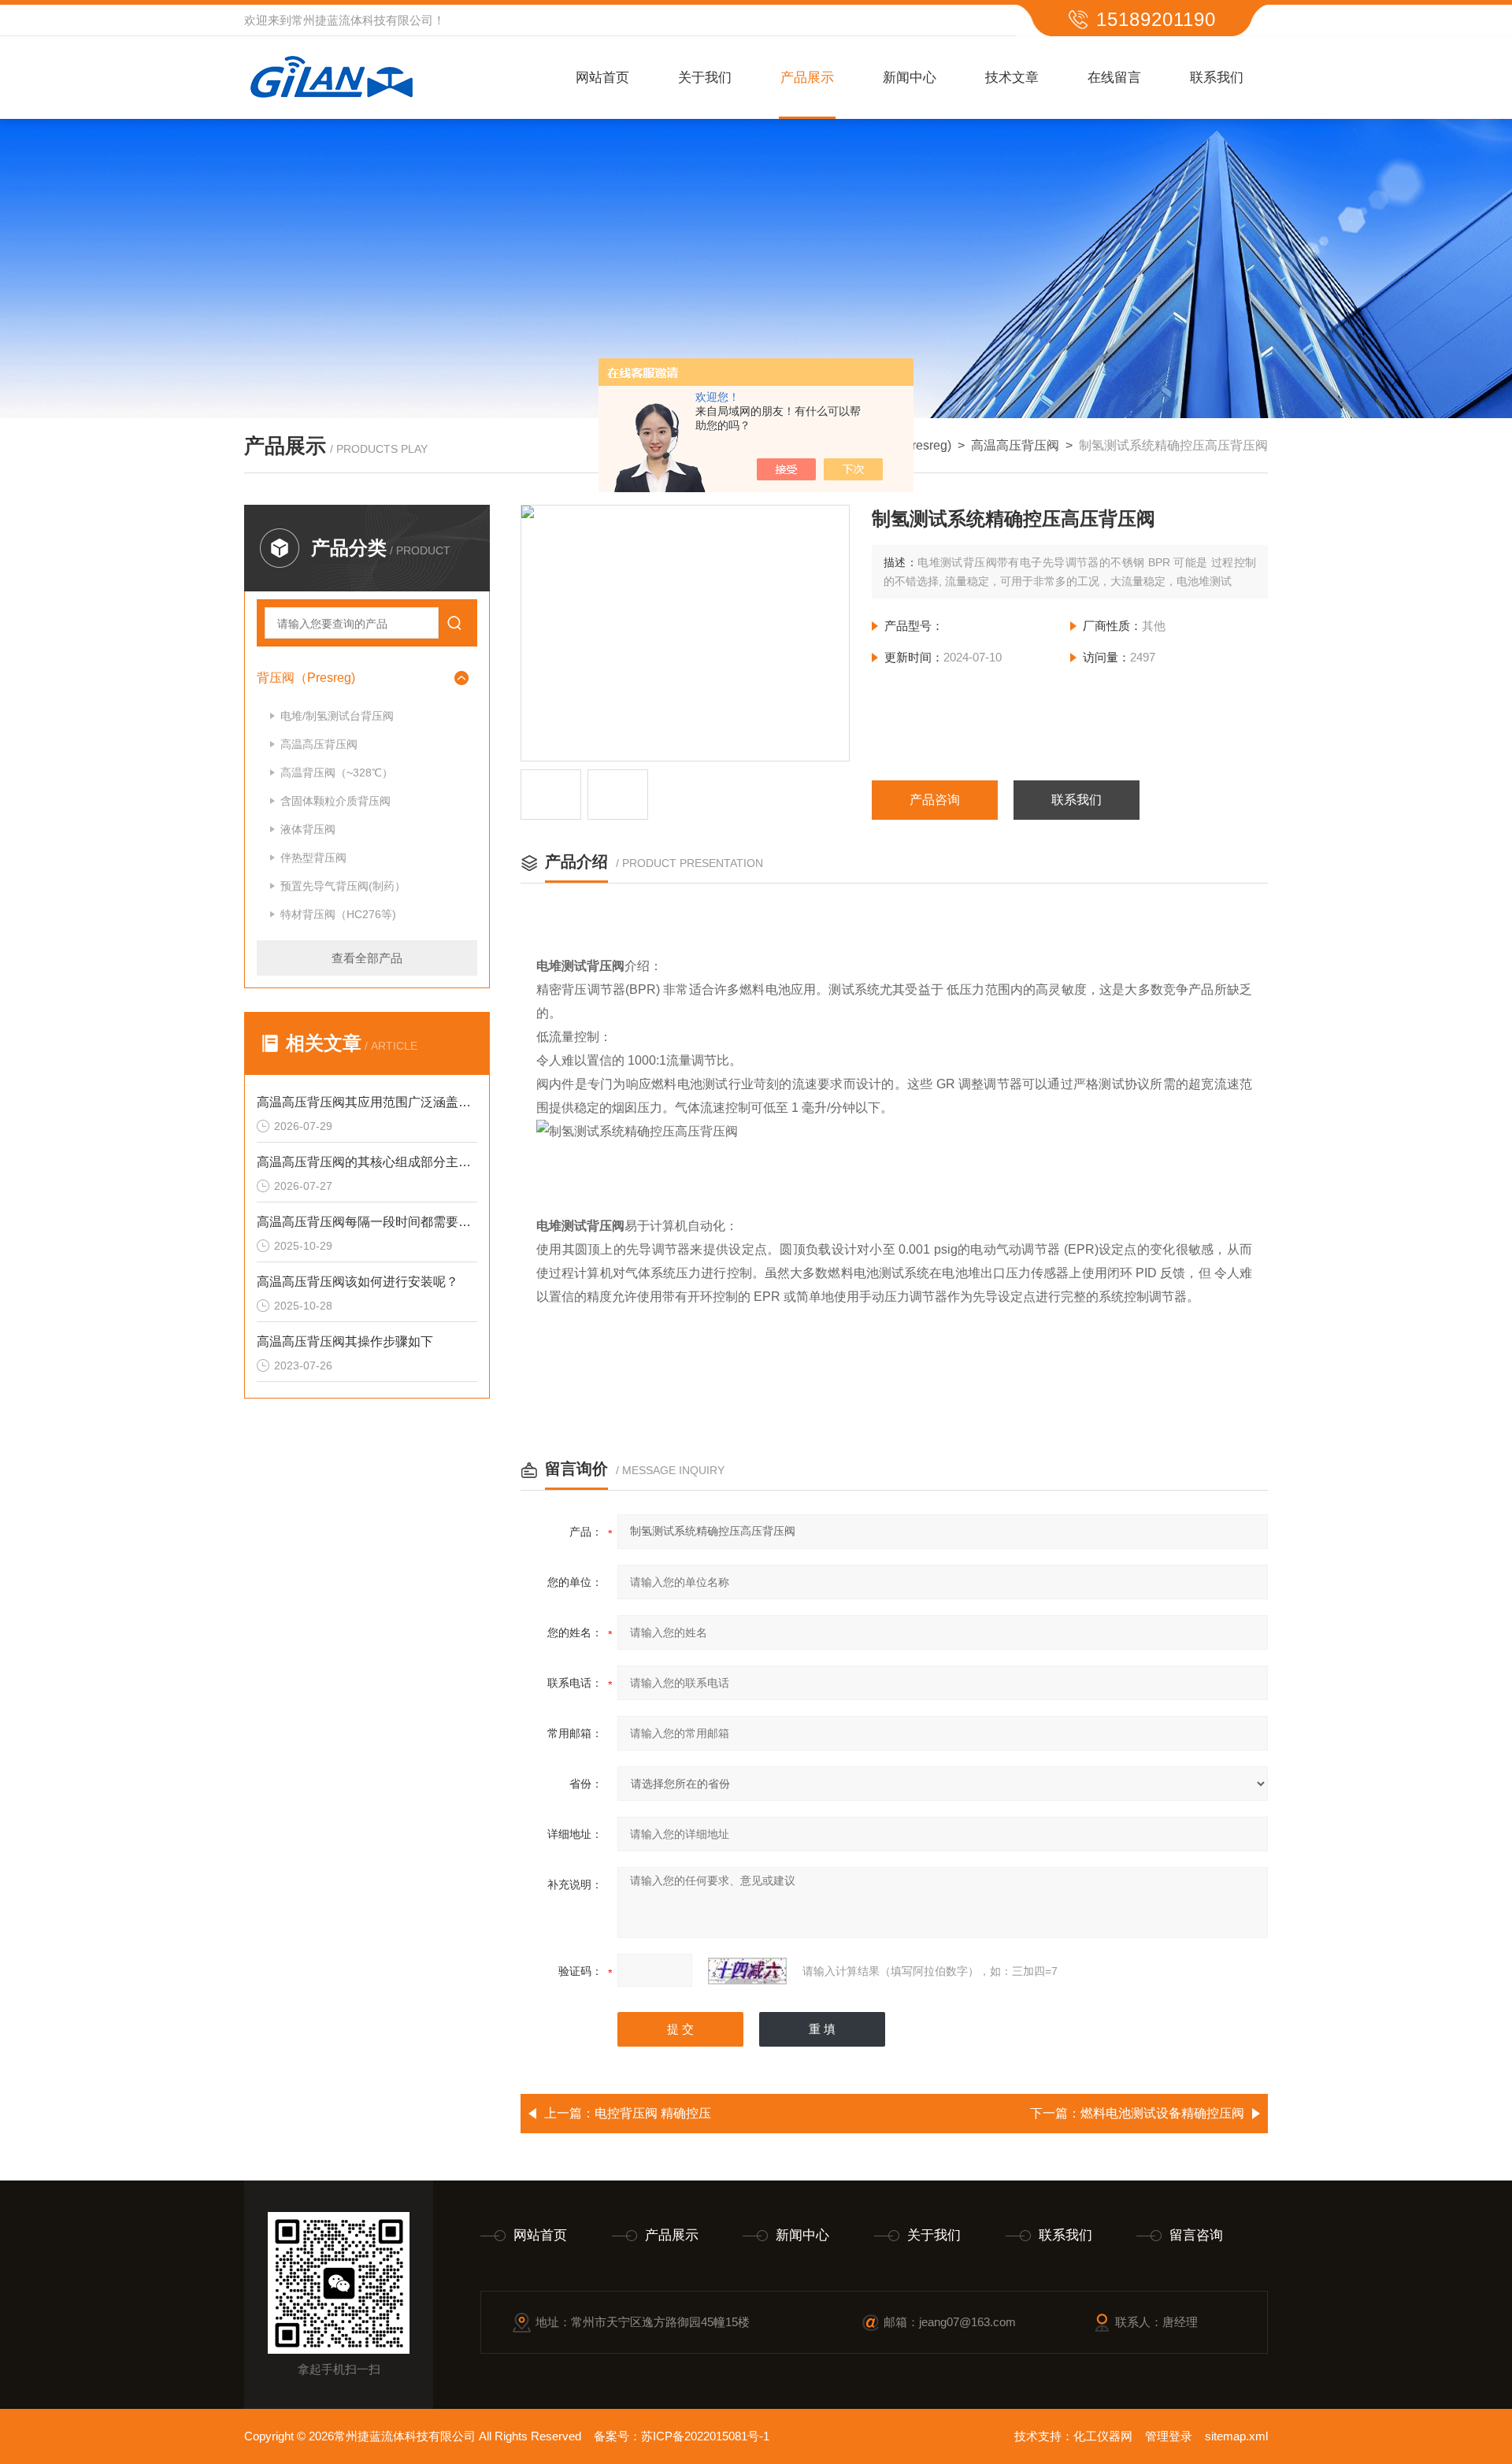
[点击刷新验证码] (747, 1971)
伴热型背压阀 (313, 858)
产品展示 (807, 78)
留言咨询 (1196, 2235)
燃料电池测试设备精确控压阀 (1162, 2113)
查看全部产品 (367, 958)
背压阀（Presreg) (306, 678)
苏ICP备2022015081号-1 (705, 2436)
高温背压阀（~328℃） (337, 773)
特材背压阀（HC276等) (338, 914)
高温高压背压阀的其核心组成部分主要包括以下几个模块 (367, 1162)
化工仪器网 (1103, 2436)
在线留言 (1114, 78)
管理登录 (1169, 2436)
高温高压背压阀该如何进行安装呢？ (358, 1282)
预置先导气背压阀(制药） (343, 886)
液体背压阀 (308, 829)
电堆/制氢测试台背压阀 (337, 716)
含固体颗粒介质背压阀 (335, 801)
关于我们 (705, 78)
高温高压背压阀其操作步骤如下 (345, 1341)
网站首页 (602, 78)
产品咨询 (935, 800)
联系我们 (1217, 78)
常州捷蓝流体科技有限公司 (362, 20)
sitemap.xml (1236, 2436)
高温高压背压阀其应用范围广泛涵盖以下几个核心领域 (367, 1102)
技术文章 (1012, 78)
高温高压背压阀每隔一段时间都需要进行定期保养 (367, 1222)
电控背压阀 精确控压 (653, 2113)
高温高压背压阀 (1015, 445)
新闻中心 (910, 78)
